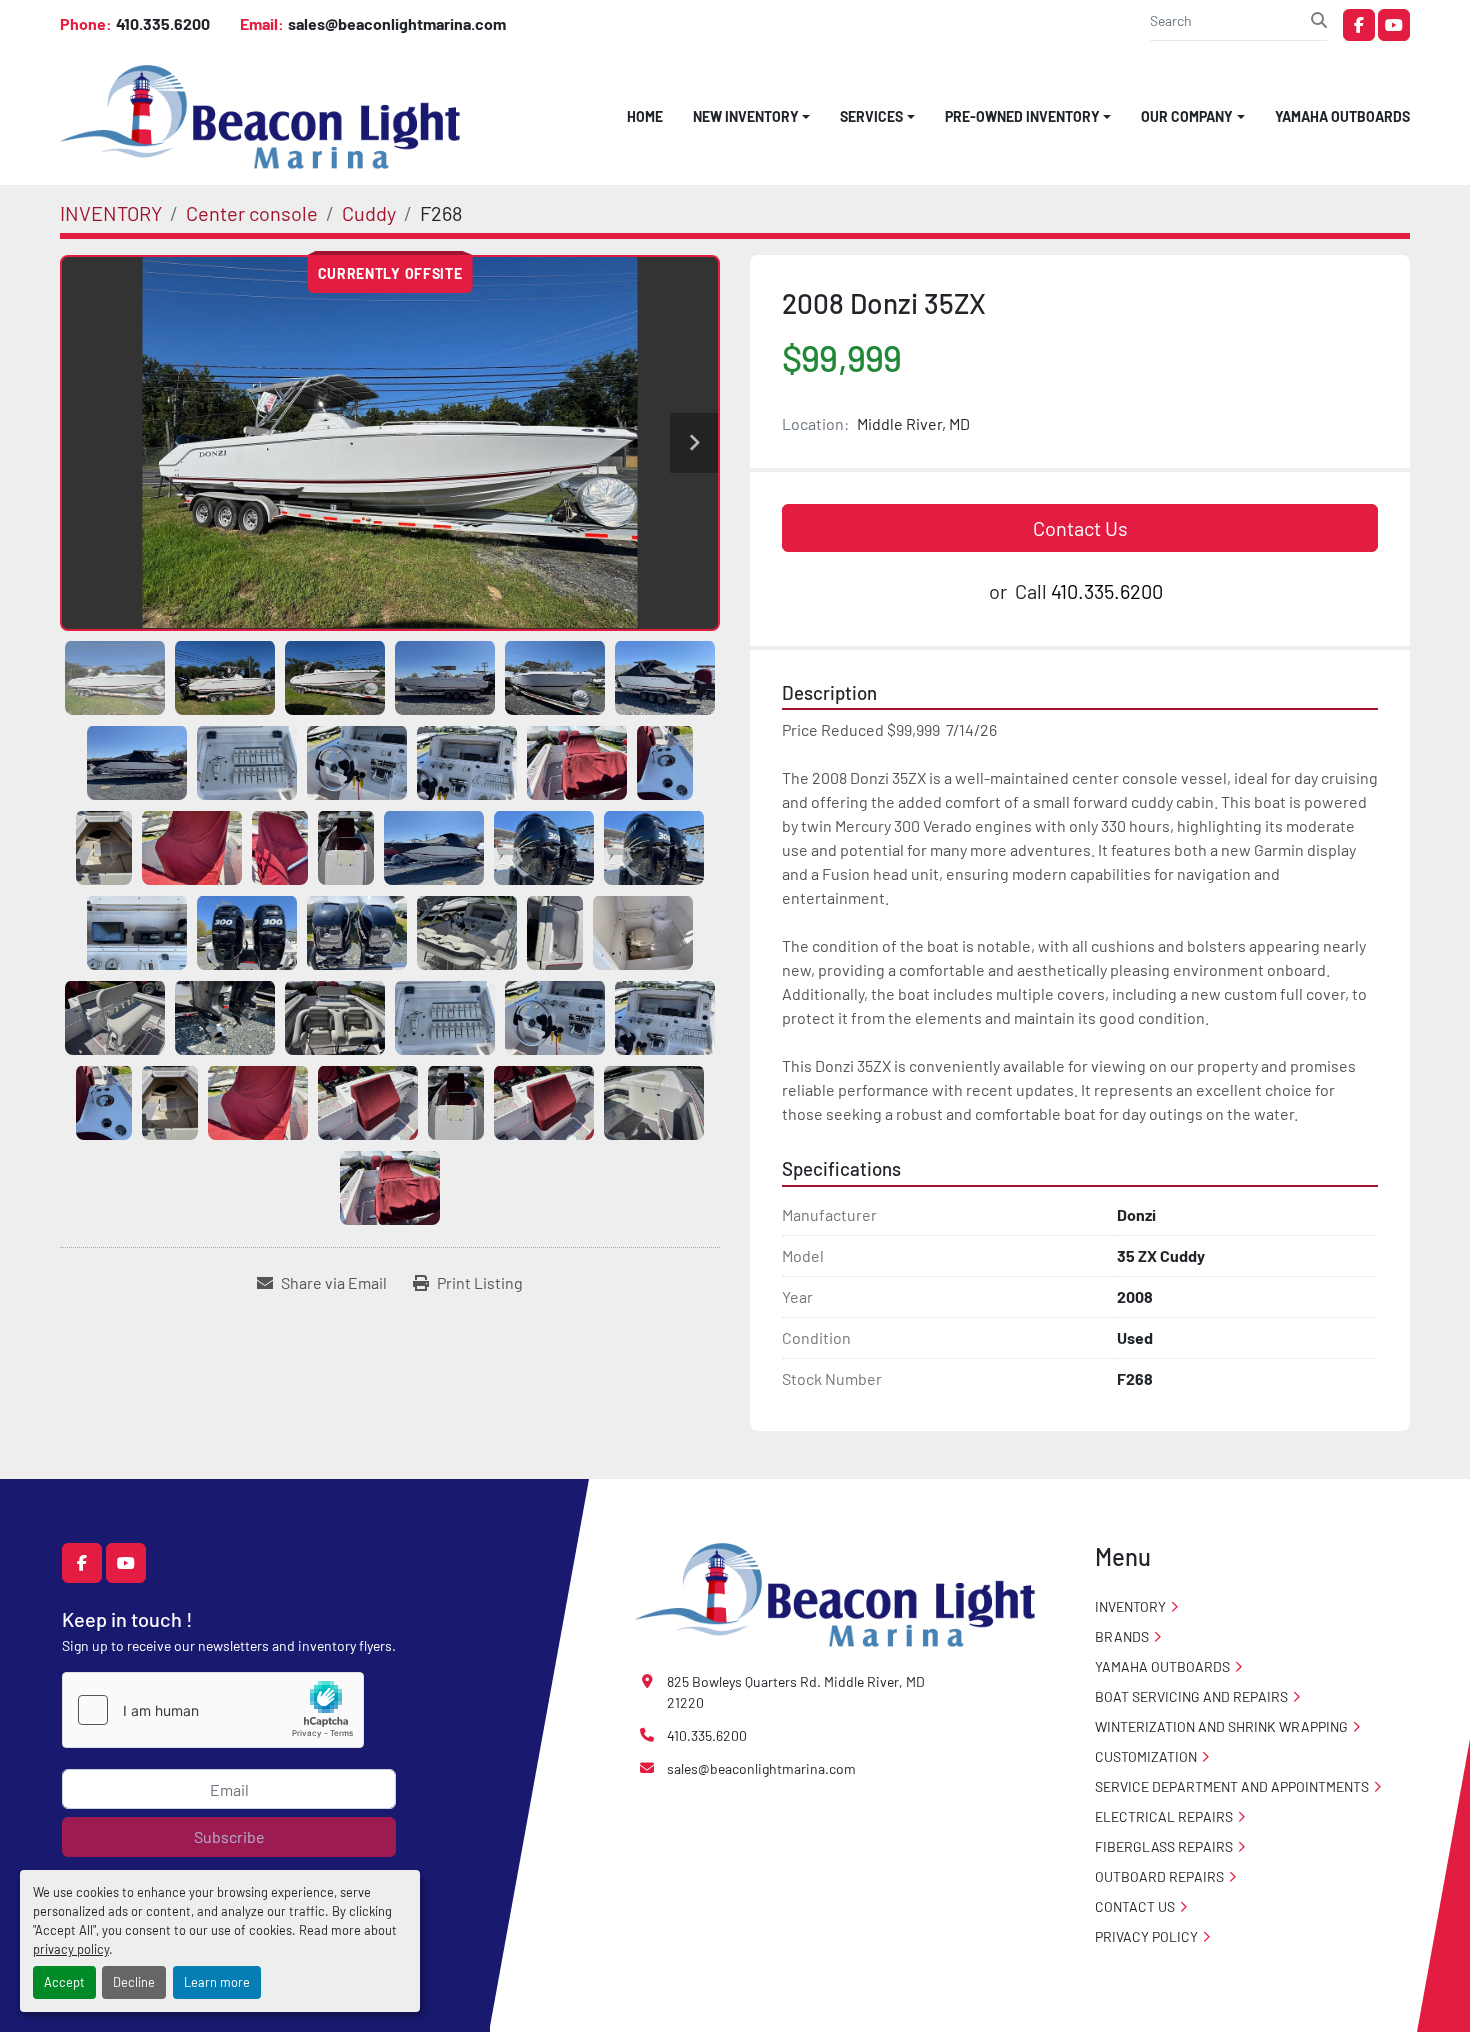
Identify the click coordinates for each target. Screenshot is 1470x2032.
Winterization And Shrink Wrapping (1221, 1726)
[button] (752, 116)
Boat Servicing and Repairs (1191, 1696)
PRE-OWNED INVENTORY (1022, 116)
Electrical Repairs (1164, 1816)
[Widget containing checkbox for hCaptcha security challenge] (213, 1710)
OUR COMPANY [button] (1187, 116)
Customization (1146, 1756)
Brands (1122, 1636)
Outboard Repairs (1159, 1876)
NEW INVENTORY (746, 116)
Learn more (217, 1982)
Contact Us (1080, 528)
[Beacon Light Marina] (835, 1592)
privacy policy (71, 1949)
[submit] (1319, 20)
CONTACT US (1135, 1906)
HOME (645, 116)
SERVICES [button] (871, 116)
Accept (64, 1982)
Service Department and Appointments (1232, 1786)
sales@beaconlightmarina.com (397, 23)
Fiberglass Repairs (1164, 1846)
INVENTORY (1130, 1606)
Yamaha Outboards (1342, 116)
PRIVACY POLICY (1146, 1936)
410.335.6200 (163, 23)
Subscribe (229, 1836)
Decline (134, 1982)
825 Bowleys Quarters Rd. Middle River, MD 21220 (796, 1692)
